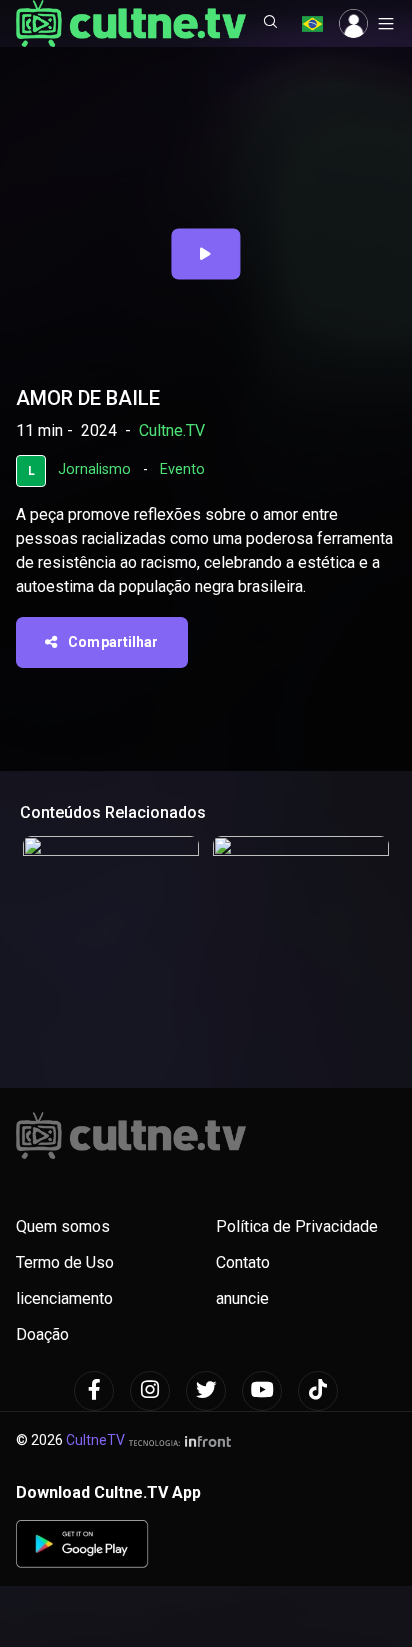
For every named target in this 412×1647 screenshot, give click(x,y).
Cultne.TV (172, 430)
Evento (182, 469)
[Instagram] (150, 1391)
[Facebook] (94, 1391)
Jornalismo (94, 469)
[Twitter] (206, 1391)
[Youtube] (262, 1391)
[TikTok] (318, 1391)
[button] (271, 24)
